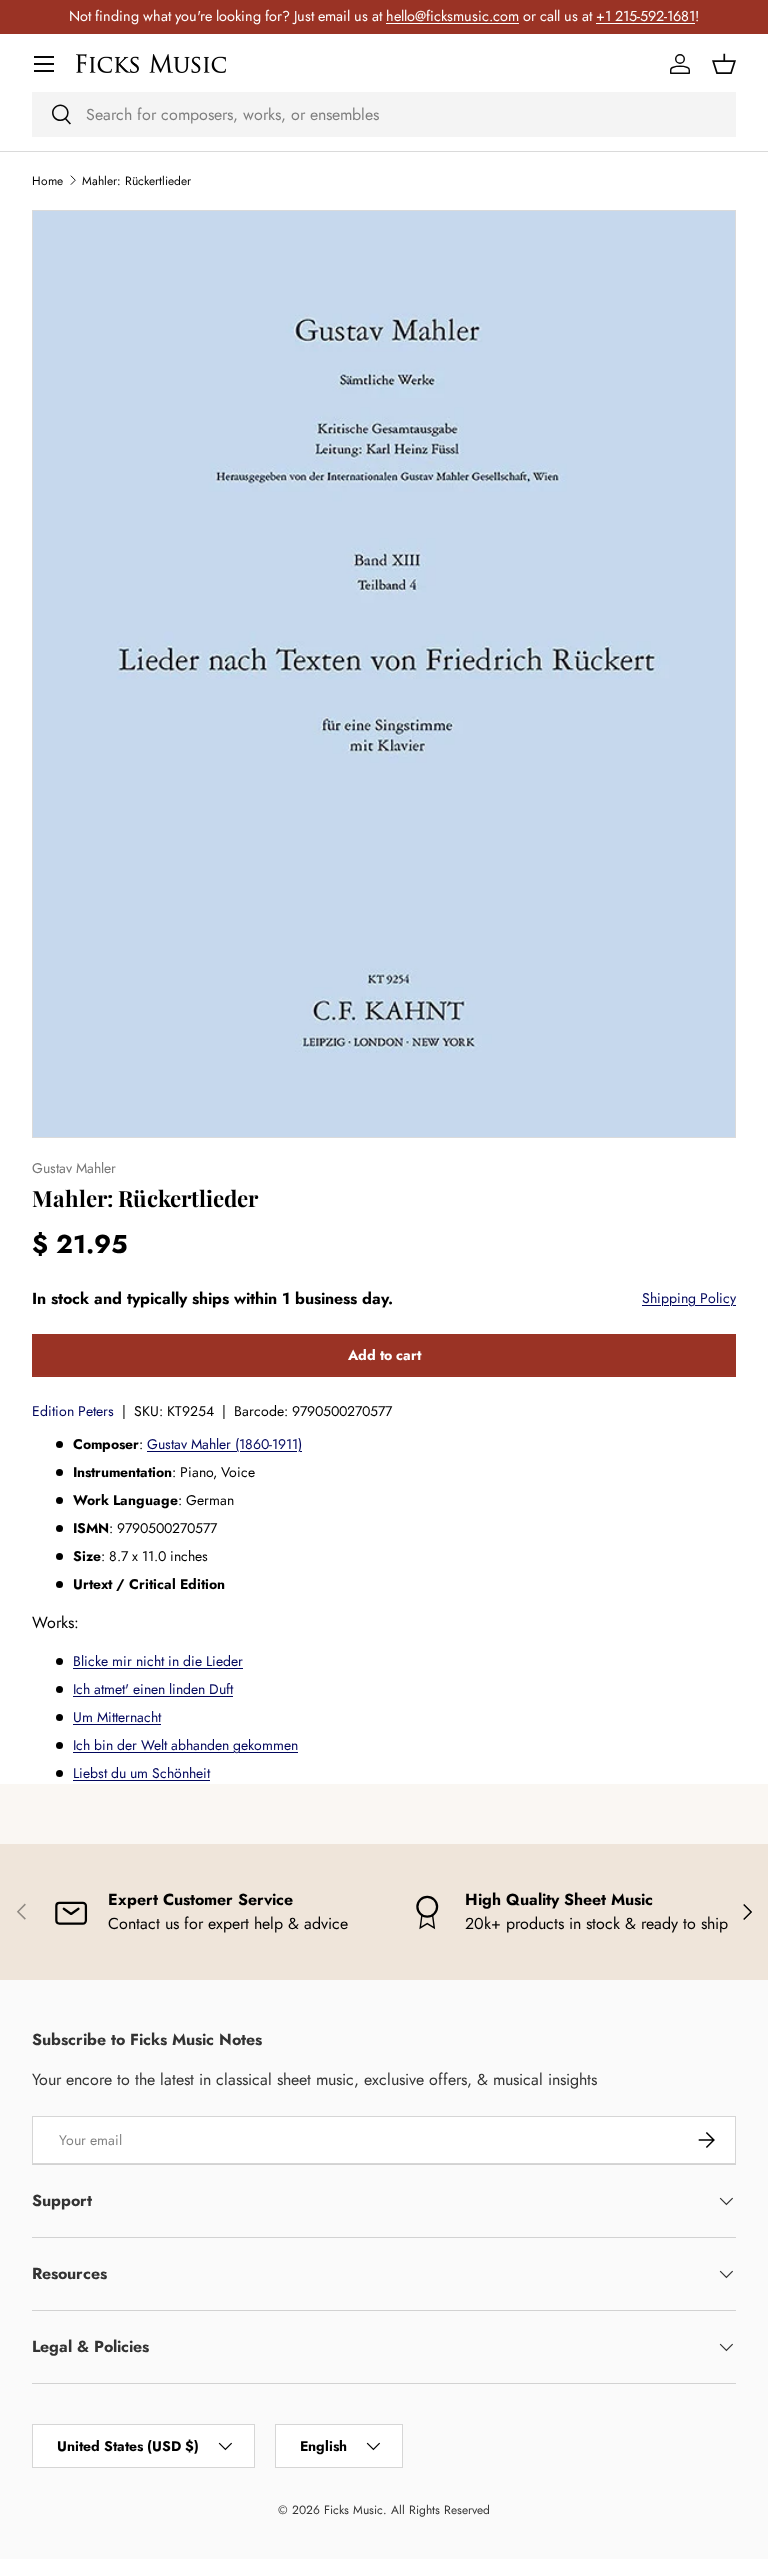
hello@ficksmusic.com (452, 16)
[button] (724, 64)
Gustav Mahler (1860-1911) (224, 1444)
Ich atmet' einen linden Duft (153, 1689)
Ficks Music (353, 2510)
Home (47, 181)
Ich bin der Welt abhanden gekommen (185, 1745)
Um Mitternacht (117, 1717)
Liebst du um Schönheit (141, 1773)
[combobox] (384, 114)
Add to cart (384, 1355)
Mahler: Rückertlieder (136, 181)
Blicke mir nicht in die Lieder (158, 1661)
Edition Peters (73, 1411)
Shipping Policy (689, 1298)
